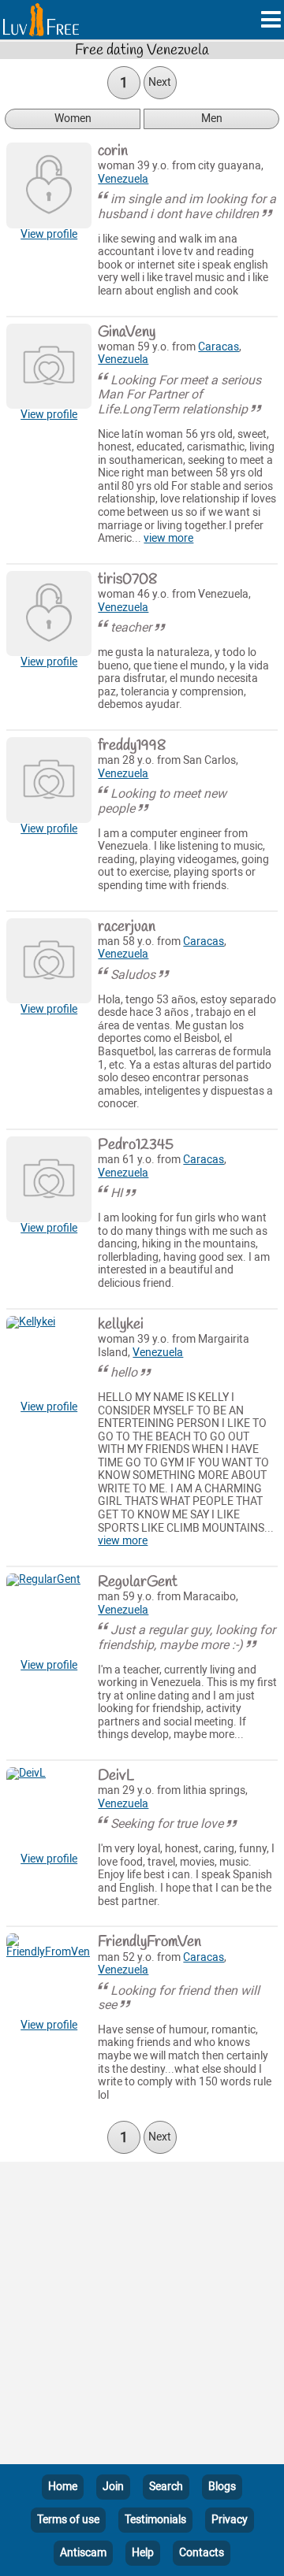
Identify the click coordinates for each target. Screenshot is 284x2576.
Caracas (219, 347)
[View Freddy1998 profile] (49, 780)
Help (143, 2553)
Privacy (230, 2520)
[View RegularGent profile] (49, 1616)
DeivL (116, 1776)
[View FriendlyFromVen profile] (49, 1976)
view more (168, 538)
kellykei (121, 1325)
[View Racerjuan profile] (49, 961)
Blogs (222, 2487)
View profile (49, 234)
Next (160, 82)
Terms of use (68, 2520)
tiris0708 (127, 580)
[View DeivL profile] (49, 1810)
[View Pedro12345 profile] (49, 1179)
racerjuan (127, 927)
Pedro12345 (136, 1145)
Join (113, 2487)
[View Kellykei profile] (49, 1358)
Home (63, 2487)
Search (166, 2487)
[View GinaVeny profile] (49, 366)
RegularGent (138, 1582)
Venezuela (123, 179)
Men (212, 119)
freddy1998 (132, 746)
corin (113, 151)
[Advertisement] (142, 2316)
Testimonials (155, 2520)
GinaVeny (127, 332)
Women (73, 119)
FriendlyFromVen (149, 1942)
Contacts (202, 2553)
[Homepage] (41, 20)
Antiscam (83, 2553)
